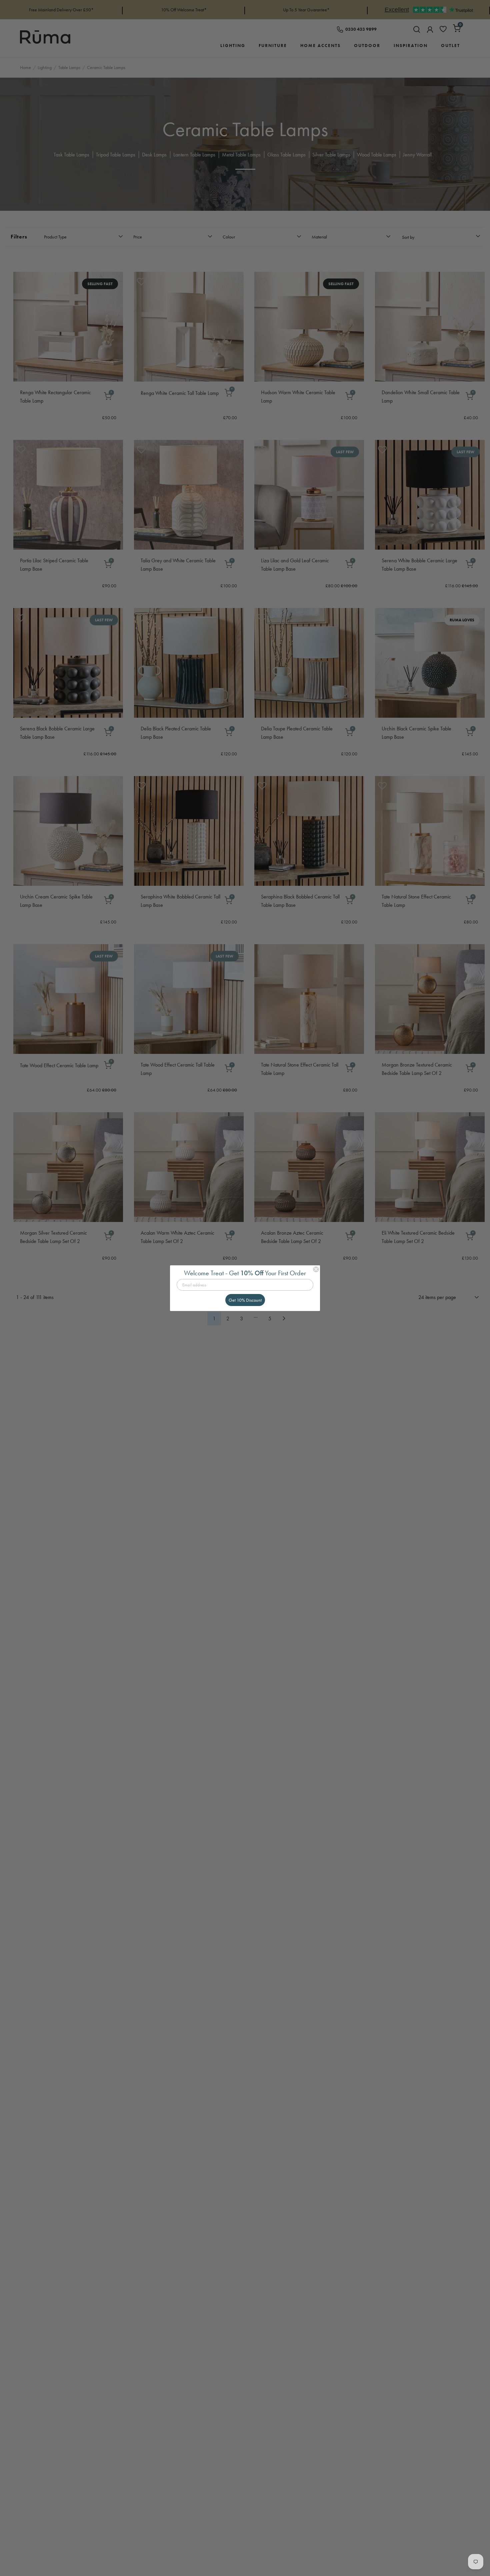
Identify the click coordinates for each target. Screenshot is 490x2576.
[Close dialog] (316, 1269)
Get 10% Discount (245, 1300)
